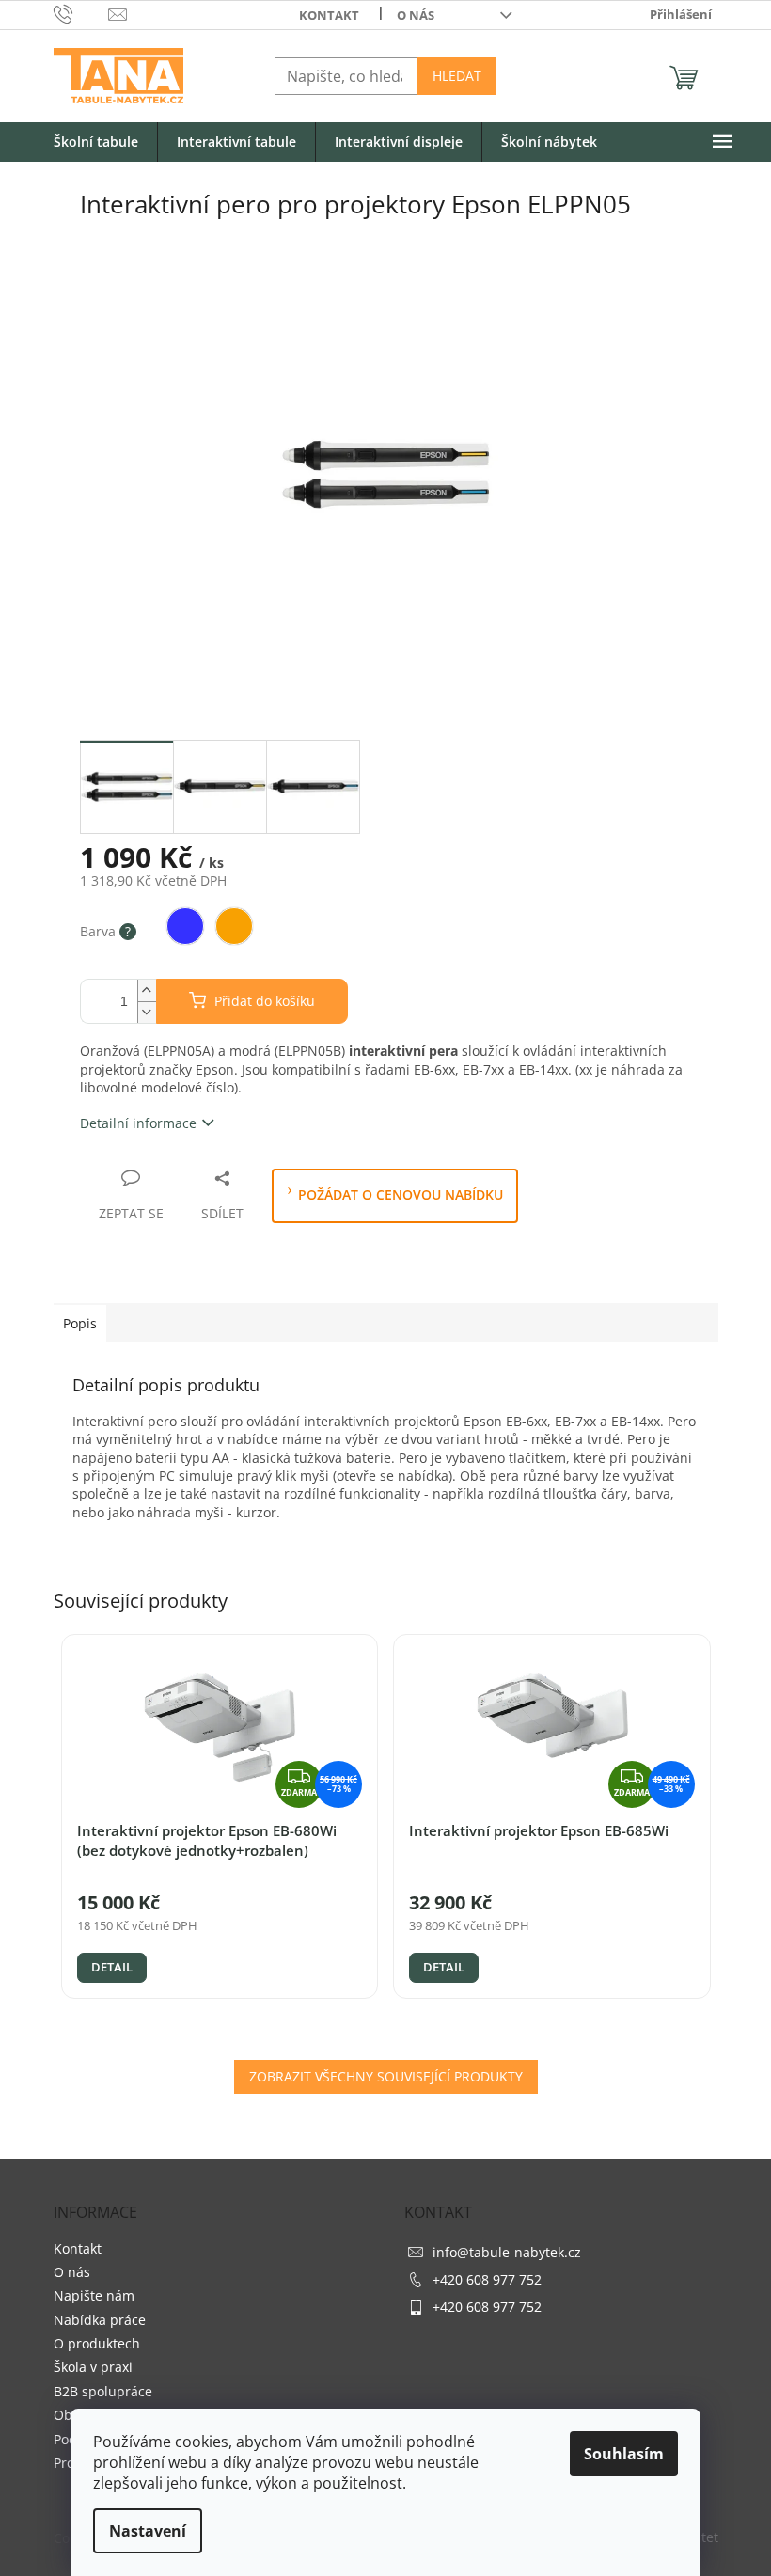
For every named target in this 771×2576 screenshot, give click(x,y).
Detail (112, 1967)
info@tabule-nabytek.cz (507, 2252)
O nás (416, 15)
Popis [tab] (80, 1323)
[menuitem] (96, 142)
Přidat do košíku (265, 1001)
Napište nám (94, 2295)
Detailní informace (138, 1123)
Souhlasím (624, 2454)
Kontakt (329, 15)
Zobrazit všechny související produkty (386, 2076)
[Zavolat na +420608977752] (81, 13)
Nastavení (148, 2531)
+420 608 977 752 (487, 2279)
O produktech (97, 2343)
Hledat (457, 76)
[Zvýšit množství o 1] (147, 990)
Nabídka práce (100, 2320)
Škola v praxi (93, 2367)
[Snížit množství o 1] (147, 1012)
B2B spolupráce (103, 2391)
